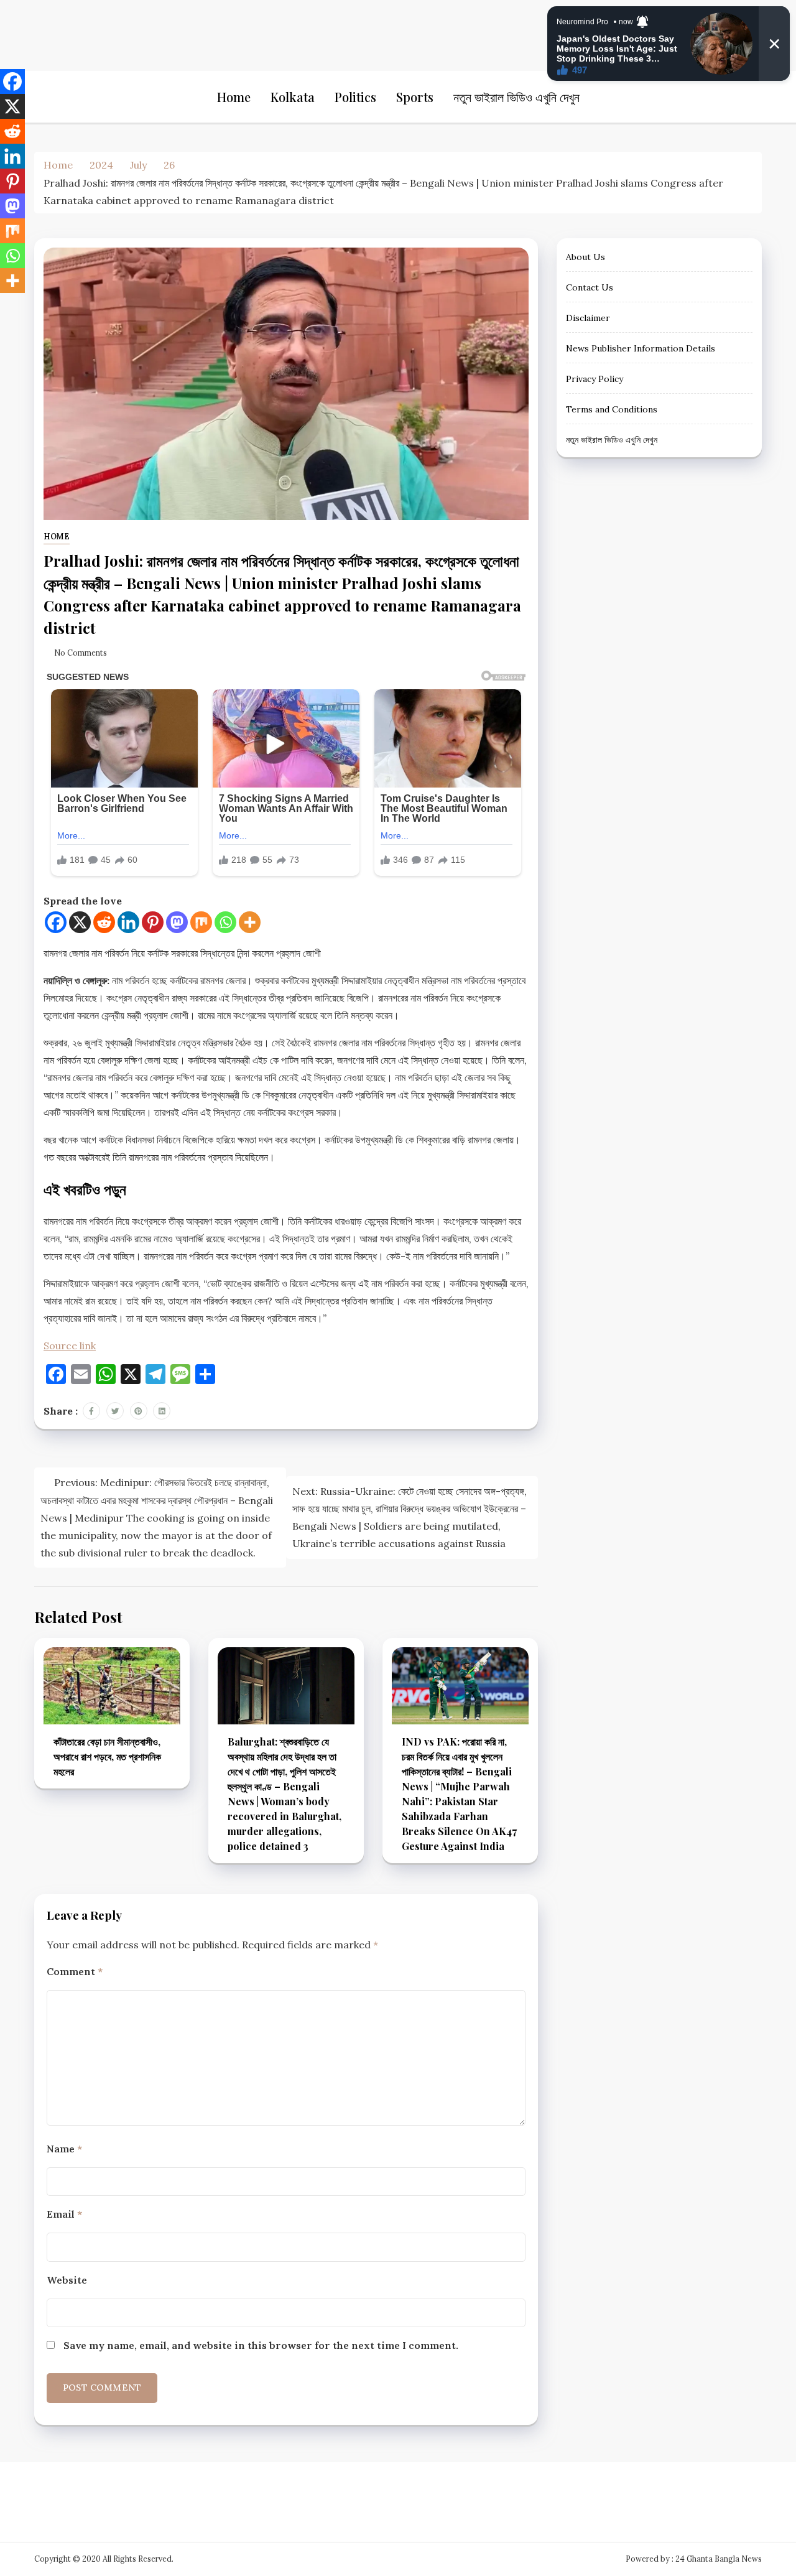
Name (64, 2149)
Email (64, 2214)
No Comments (81, 653)
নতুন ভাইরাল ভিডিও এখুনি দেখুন (516, 97)
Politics (355, 97)
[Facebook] (56, 922)
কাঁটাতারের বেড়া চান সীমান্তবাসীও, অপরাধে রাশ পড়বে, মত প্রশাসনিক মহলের (107, 1756)
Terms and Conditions (612, 409)
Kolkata (293, 97)
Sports (415, 97)
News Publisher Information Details (641, 348)
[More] (250, 922)
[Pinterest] (153, 922)
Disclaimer (588, 318)
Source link (70, 1346)
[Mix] (201, 922)
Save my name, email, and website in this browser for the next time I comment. (261, 2345)
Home (234, 97)
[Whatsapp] (225, 922)
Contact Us (590, 287)
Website (67, 2280)
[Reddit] (104, 922)
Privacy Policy (595, 379)
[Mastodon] (177, 922)
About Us (585, 257)
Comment (75, 1971)
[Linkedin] (128, 922)
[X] (80, 922)
